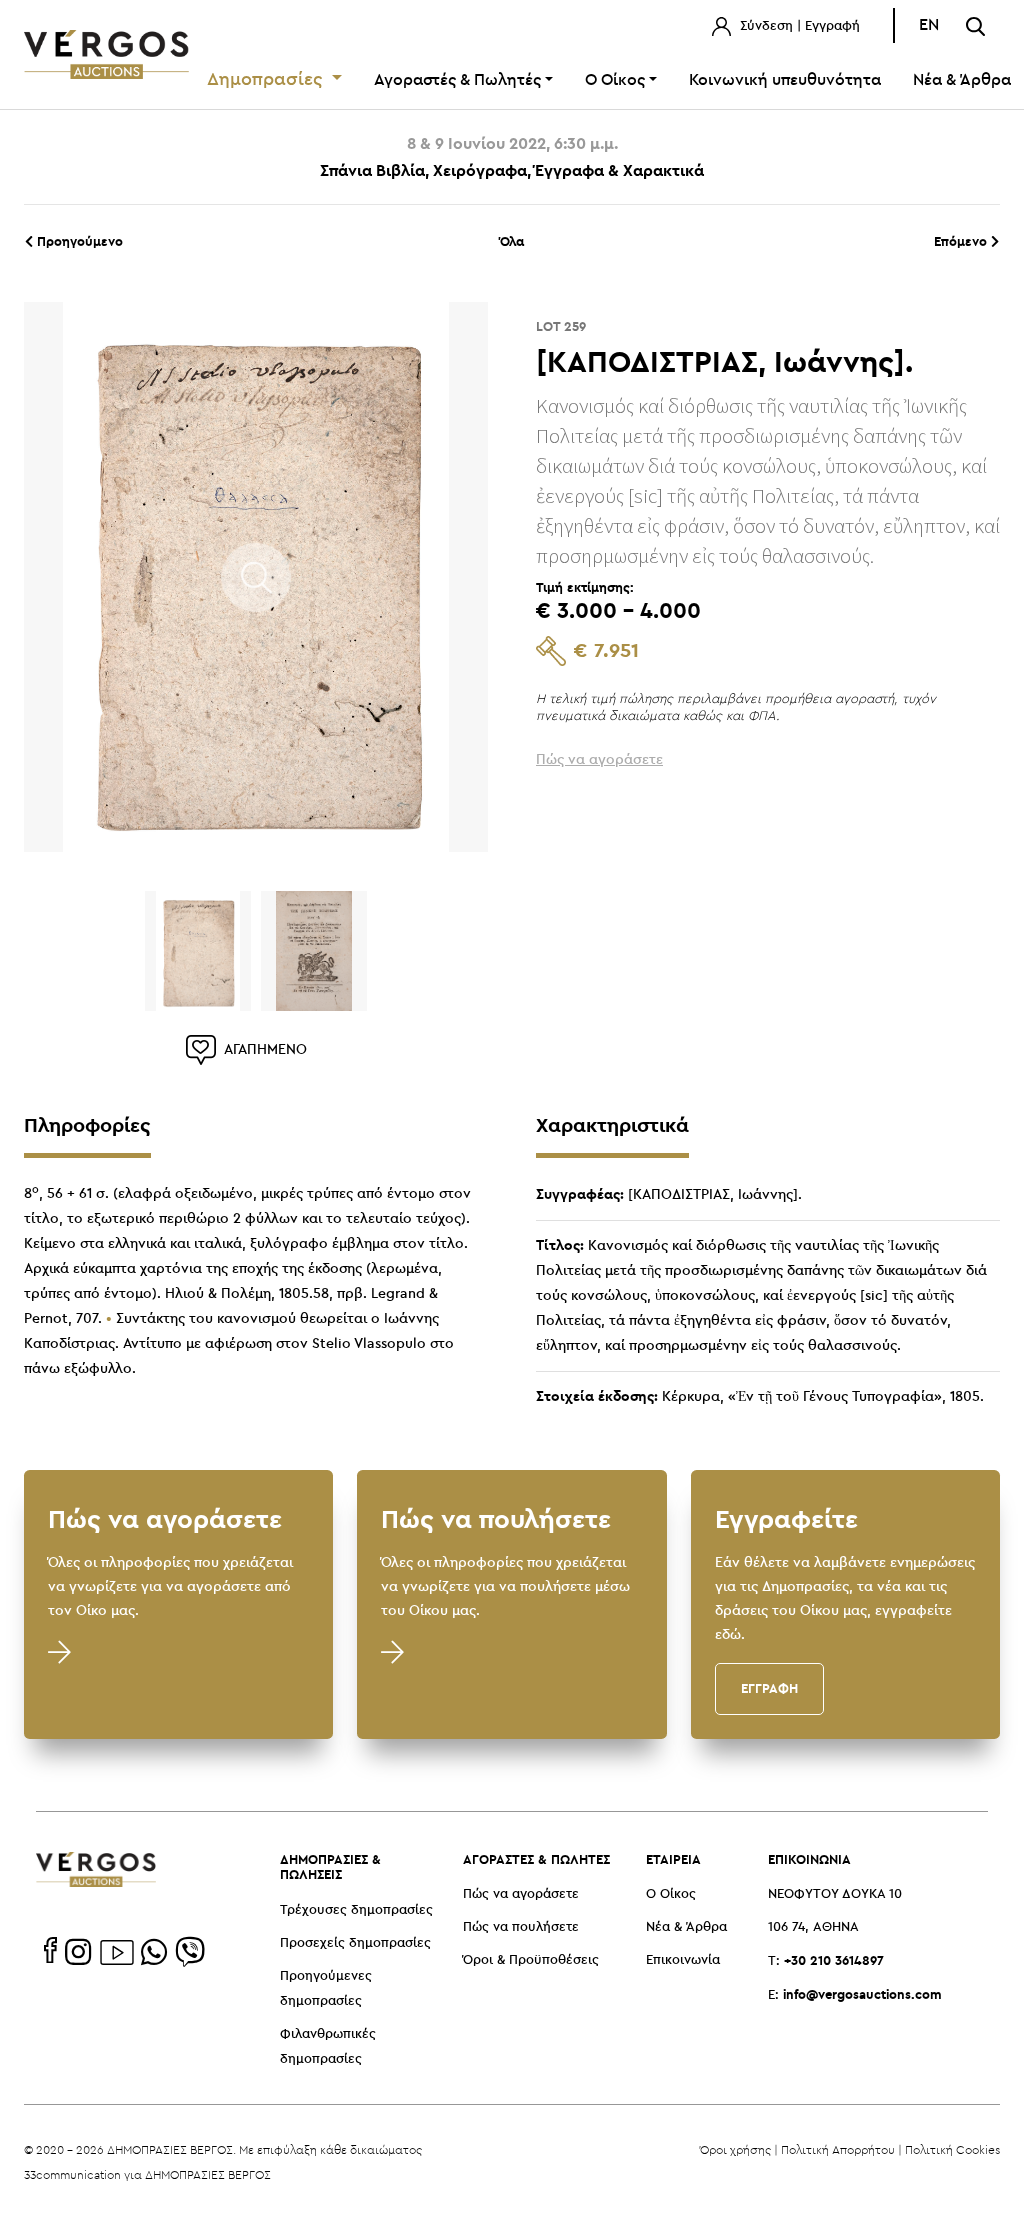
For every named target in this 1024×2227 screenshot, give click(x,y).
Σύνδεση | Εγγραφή (798, 26)
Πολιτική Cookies (952, 2149)
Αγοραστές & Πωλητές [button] (457, 80)
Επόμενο (962, 241)
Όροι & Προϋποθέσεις (531, 1960)
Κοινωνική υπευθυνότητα (785, 80)
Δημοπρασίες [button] (267, 80)
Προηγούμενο (78, 241)
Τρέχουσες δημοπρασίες (356, 1910)
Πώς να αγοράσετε (521, 1894)
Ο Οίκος (671, 1894)
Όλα (512, 241)
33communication (72, 2174)
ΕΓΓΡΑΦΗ (769, 1688)
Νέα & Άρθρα (686, 1927)
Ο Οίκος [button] (615, 80)
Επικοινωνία (683, 1960)
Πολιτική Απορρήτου (838, 2149)
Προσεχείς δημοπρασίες (355, 1943)
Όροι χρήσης (735, 2149)
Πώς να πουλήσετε (521, 1927)
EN (929, 25)
